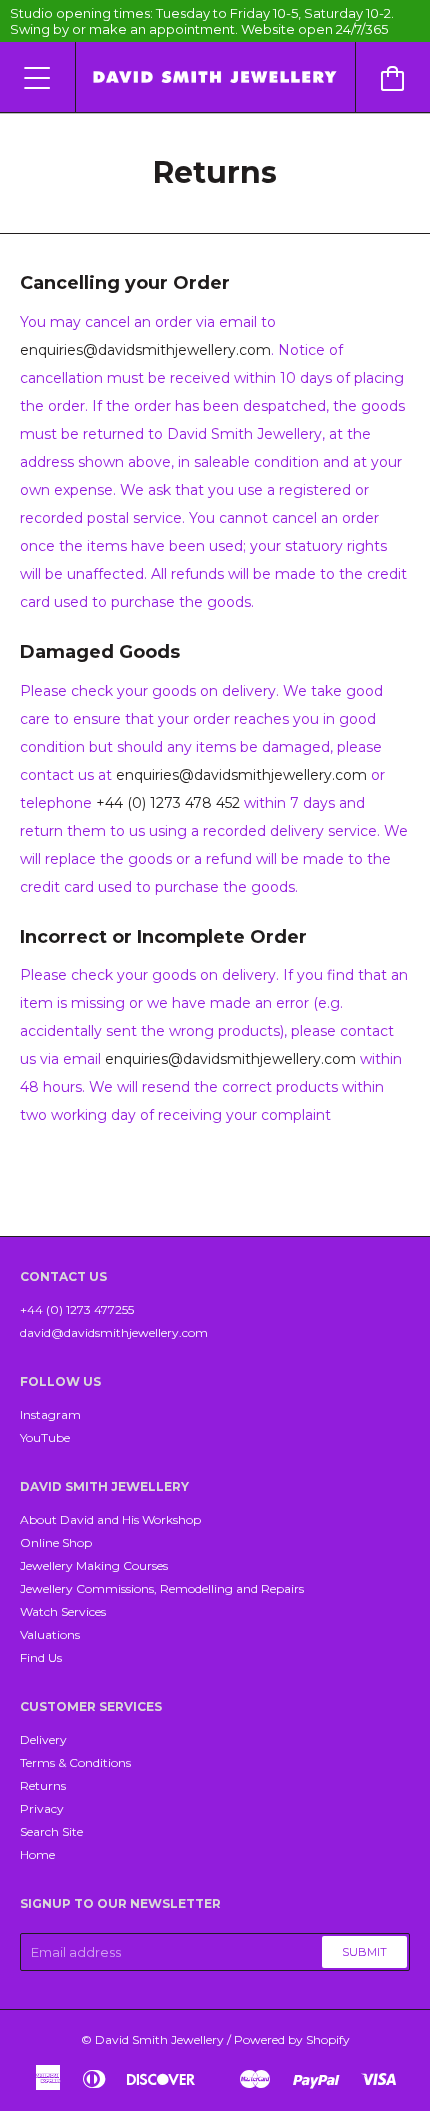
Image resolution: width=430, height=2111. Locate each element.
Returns (43, 1785)
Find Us (41, 1657)
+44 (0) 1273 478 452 (168, 803)
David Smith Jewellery (159, 2039)
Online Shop (56, 1542)
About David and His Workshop (110, 1519)
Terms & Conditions (75, 1762)
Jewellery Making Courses (94, 1565)
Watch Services (63, 1611)
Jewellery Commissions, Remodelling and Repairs (162, 1588)
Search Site (51, 1831)
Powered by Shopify (292, 2039)
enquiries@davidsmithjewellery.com (145, 350)
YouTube (45, 1437)
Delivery (43, 1739)
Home (37, 1854)
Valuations (50, 1634)
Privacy (42, 1808)
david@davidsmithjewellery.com (114, 1332)
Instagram (50, 1414)
